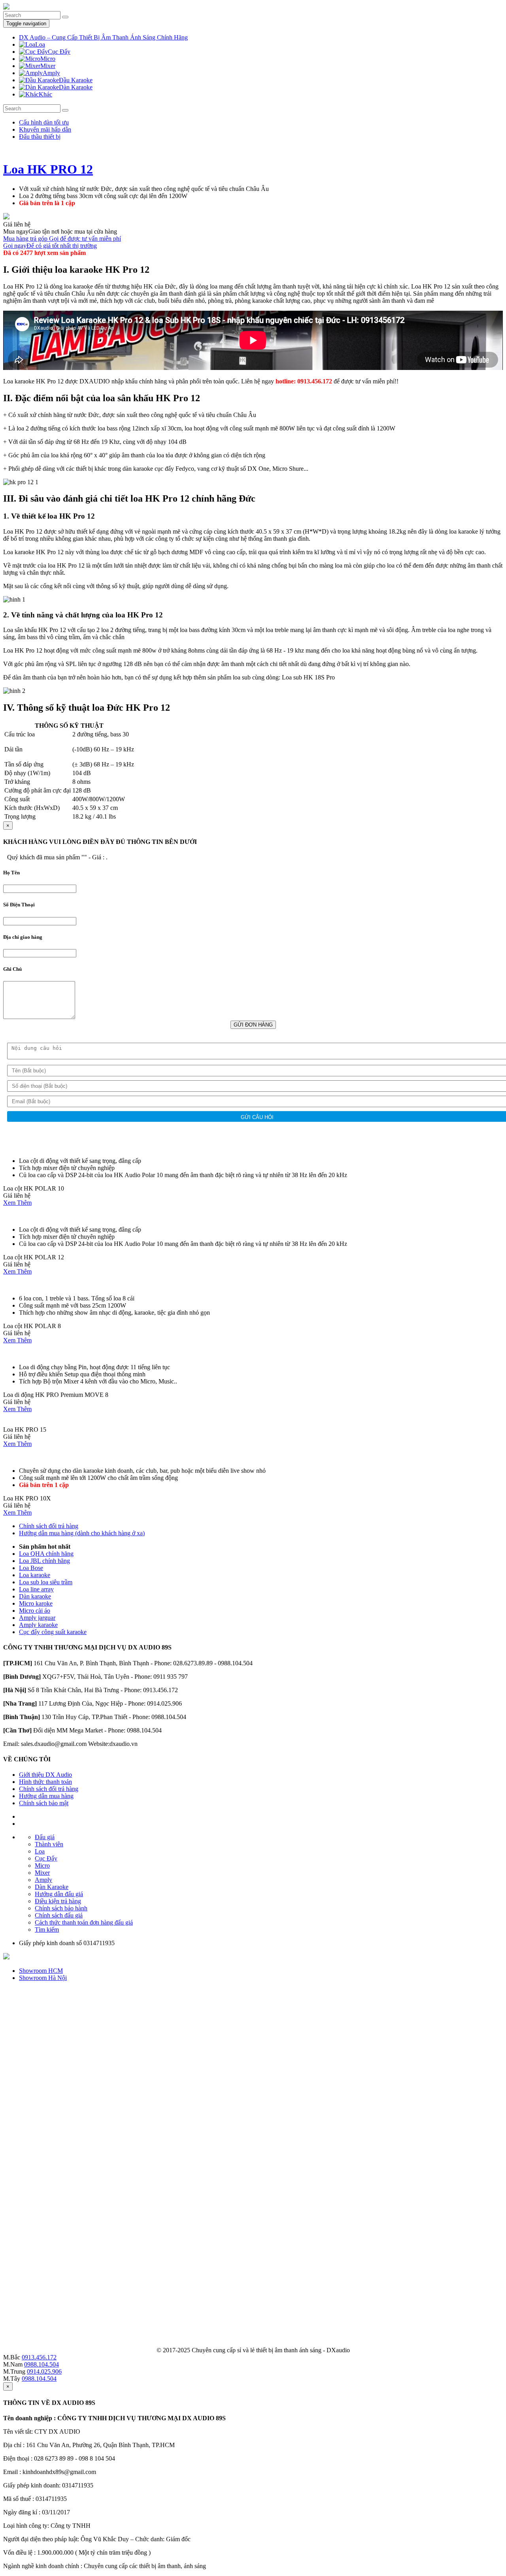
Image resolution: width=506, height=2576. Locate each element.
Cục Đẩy (46, 1858)
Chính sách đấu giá (59, 1915)
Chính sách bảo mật (44, 1803)
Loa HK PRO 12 (48, 169)
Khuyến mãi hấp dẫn (45, 129)
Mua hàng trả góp (62, 239)
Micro (42, 1865)
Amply (43, 1880)
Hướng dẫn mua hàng (46, 1796)
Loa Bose (31, 1568)
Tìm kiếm (47, 1930)
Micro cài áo (35, 1611)
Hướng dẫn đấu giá (59, 1894)
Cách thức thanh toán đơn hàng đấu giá (84, 1922)
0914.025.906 (44, 2371)
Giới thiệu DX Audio (45, 1775)
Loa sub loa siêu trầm (46, 1582)
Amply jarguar (37, 1618)
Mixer (42, 1873)
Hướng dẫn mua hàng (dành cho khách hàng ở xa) (82, 1533)
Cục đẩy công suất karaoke (53, 1632)
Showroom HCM (41, 1971)
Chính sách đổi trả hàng (49, 1526)
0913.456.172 (39, 2357)
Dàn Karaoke (52, 1887)
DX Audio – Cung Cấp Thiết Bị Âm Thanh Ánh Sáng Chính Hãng (103, 37)
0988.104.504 (42, 2364)
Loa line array (36, 1589)
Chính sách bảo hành (61, 1908)
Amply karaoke (38, 1625)
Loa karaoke (35, 1575)
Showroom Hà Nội (43, 1978)
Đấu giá (45, 1837)
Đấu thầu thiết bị (40, 137)
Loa (40, 1851)
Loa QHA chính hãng (46, 1554)
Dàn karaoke (35, 1596)
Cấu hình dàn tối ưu (44, 122)
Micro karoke (36, 1603)
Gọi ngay (50, 246)
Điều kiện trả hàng (58, 1901)
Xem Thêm (17, 1203)
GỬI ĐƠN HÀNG (253, 1025)
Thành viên (49, 1844)
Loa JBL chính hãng (44, 1561)
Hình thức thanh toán (45, 1782)
